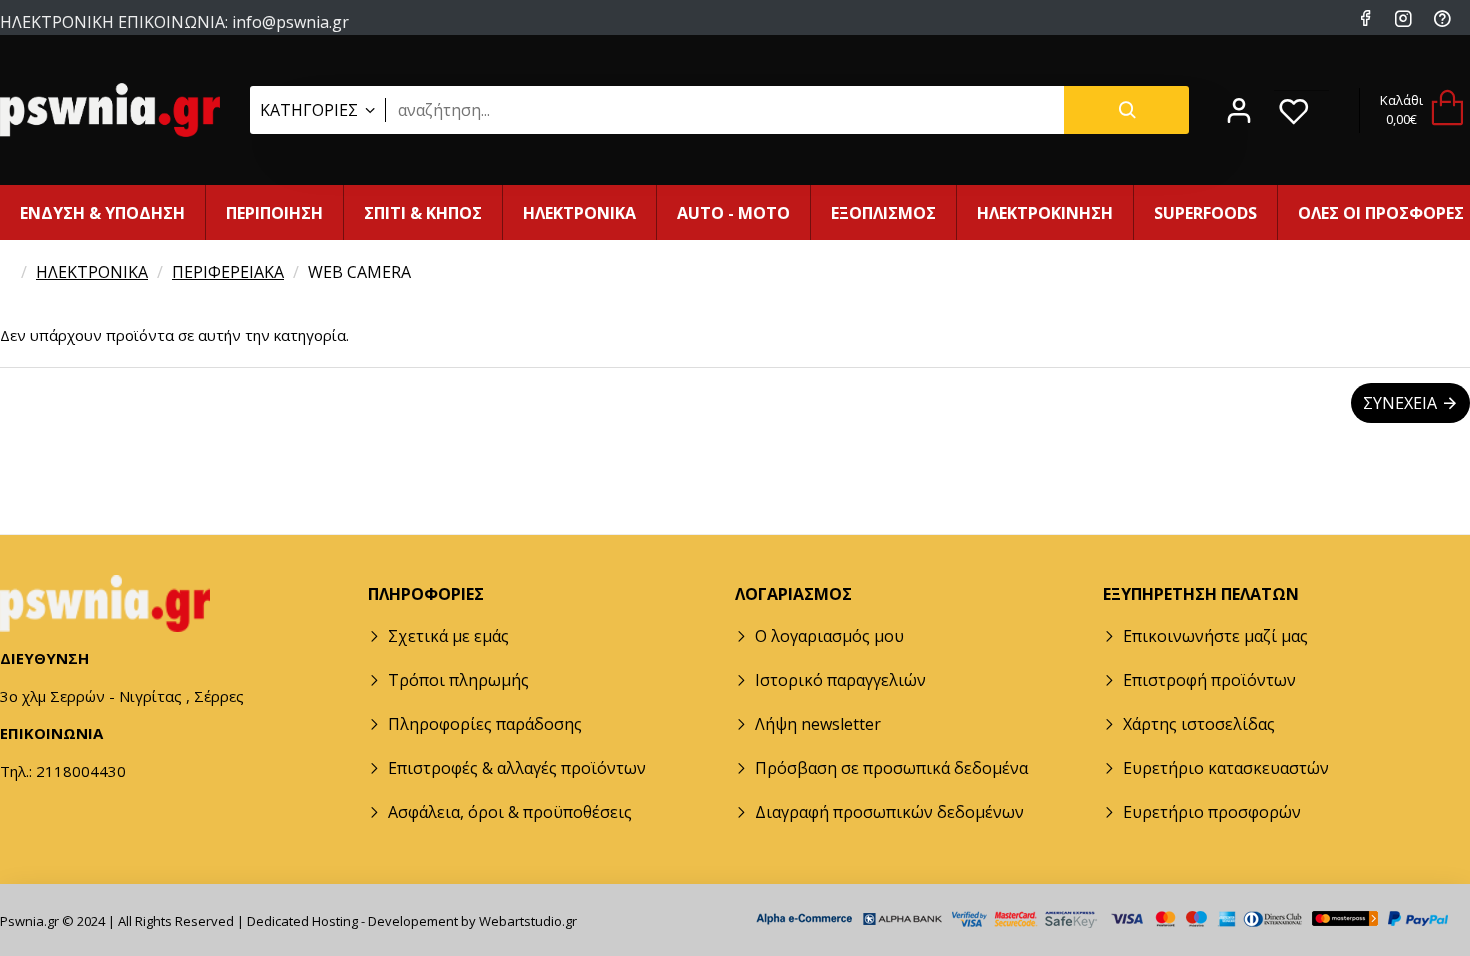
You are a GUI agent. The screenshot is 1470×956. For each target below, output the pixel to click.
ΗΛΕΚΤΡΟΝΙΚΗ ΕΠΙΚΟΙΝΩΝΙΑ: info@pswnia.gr (174, 20)
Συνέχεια (1400, 403)
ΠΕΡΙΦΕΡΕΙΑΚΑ (228, 272)
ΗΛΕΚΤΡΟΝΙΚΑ (92, 272)
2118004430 (266, 41)
